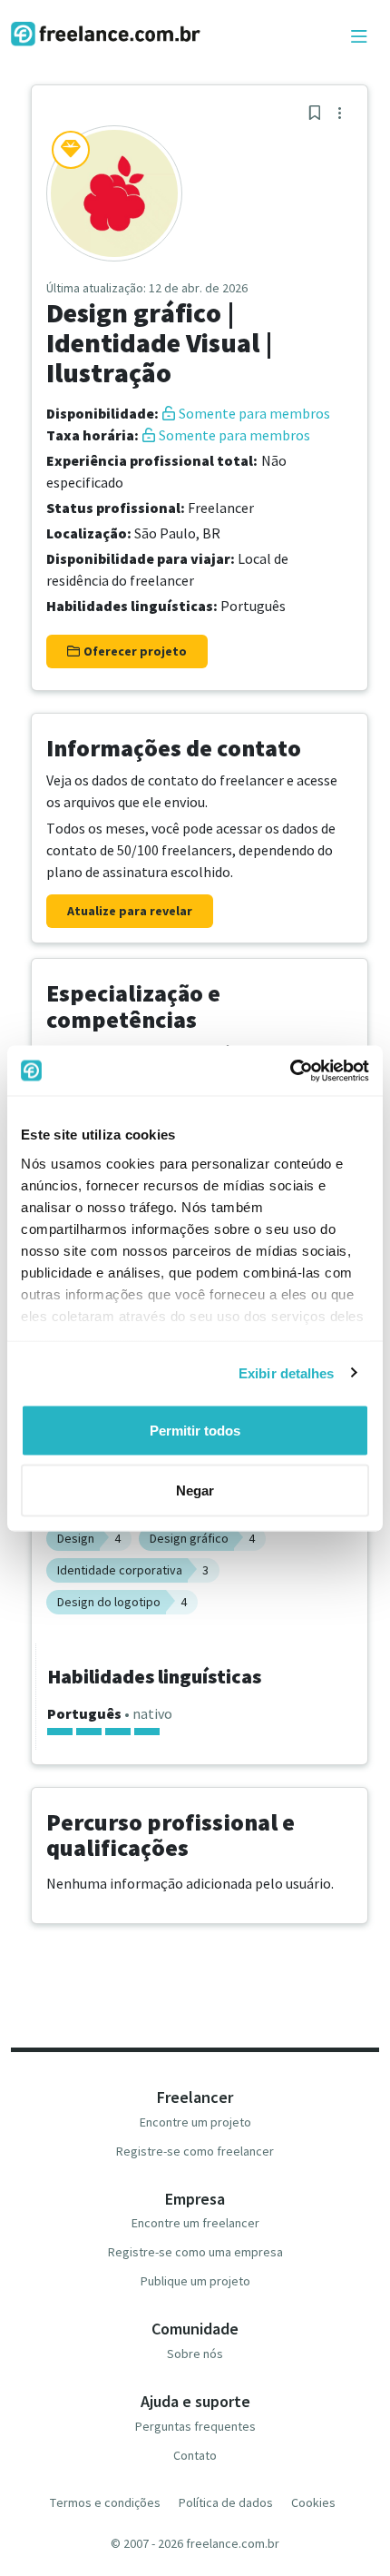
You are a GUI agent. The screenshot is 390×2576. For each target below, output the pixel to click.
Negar (195, 1490)
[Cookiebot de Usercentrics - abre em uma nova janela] (290, 1071)
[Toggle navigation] (359, 37)
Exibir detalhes (287, 1372)
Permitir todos (195, 1431)
